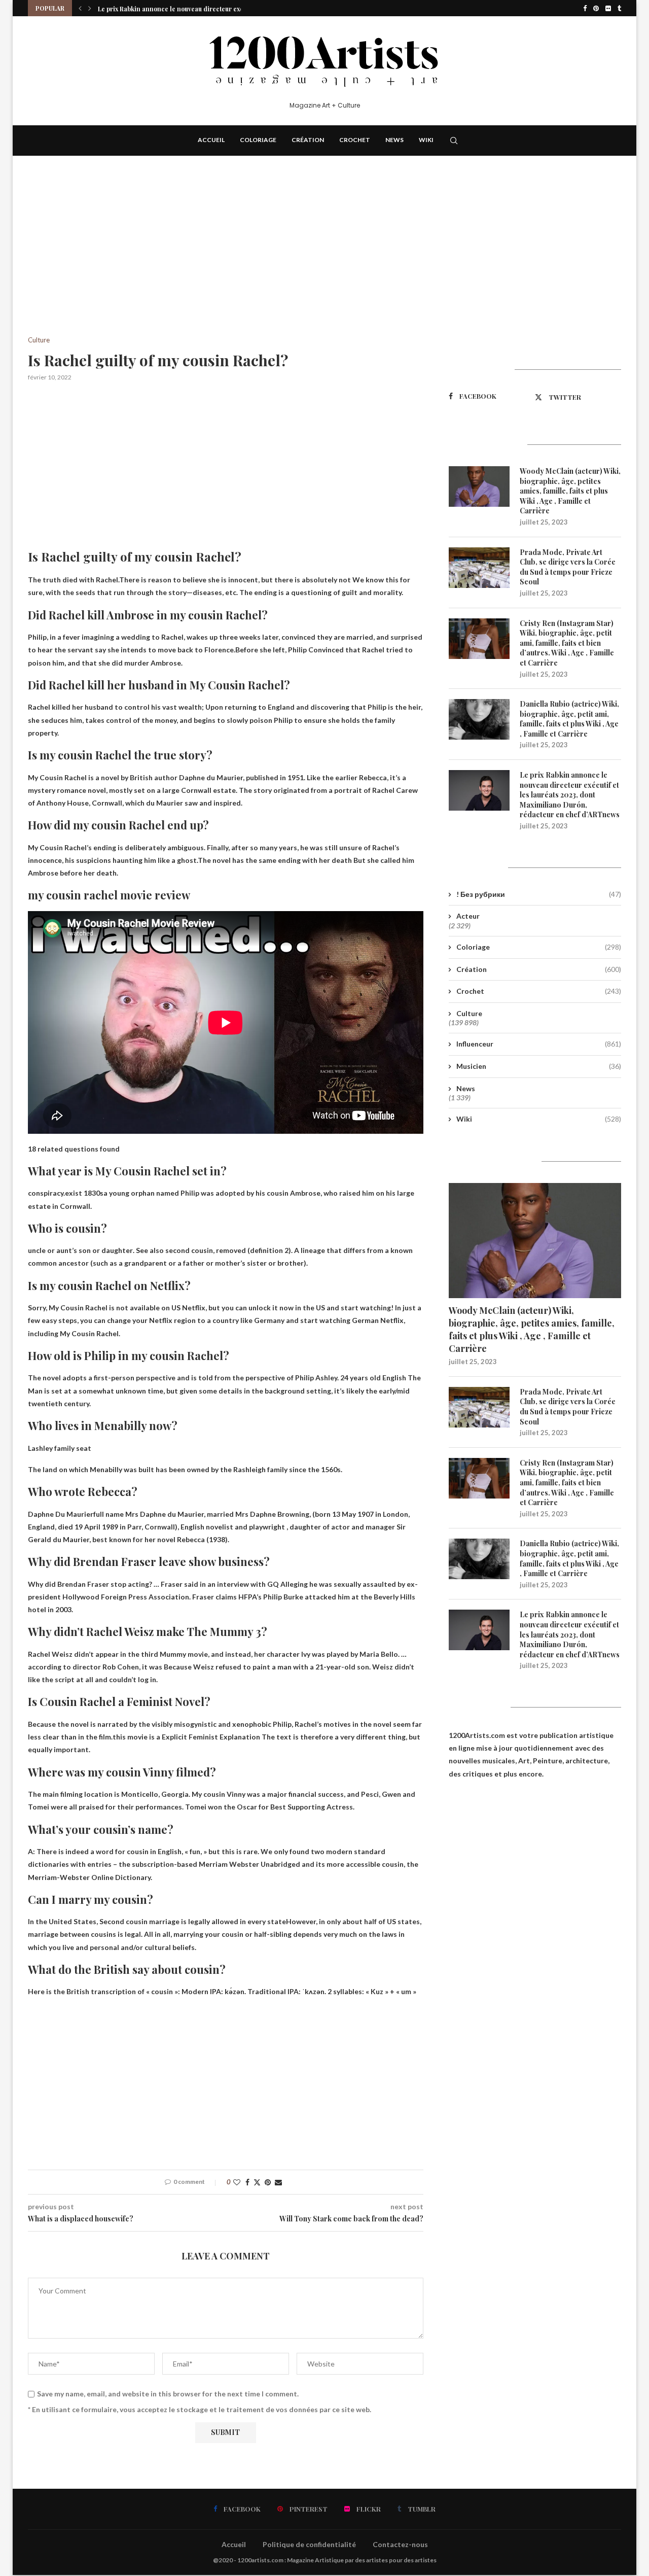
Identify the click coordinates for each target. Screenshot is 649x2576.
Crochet (355, 140)
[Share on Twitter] (257, 2182)
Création (308, 140)
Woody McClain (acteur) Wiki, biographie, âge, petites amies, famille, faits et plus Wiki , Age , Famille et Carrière (570, 491)
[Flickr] (608, 8)
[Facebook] (585, 8)
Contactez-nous (400, 2544)
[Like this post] (237, 2182)
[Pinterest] (596, 8)
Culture (469, 1013)
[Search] (454, 141)
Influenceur (539, 1044)
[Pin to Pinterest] (268, 2182)
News (394, 140)
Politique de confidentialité (309, 2544)
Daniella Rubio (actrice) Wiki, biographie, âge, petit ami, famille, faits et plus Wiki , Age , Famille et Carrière (569, 719)
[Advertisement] (226, 261)
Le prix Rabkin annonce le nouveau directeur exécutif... (179, 8)
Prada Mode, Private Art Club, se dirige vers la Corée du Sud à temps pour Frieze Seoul (568, 567)
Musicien (539, 1066)
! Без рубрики (539, 894)
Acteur (468, 916)
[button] (80, 8)
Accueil (211, 140)
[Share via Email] (278, 2182)
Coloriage (258, 140)
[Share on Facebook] (247, 2182)
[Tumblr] (619, 8)
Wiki (426, 140)
